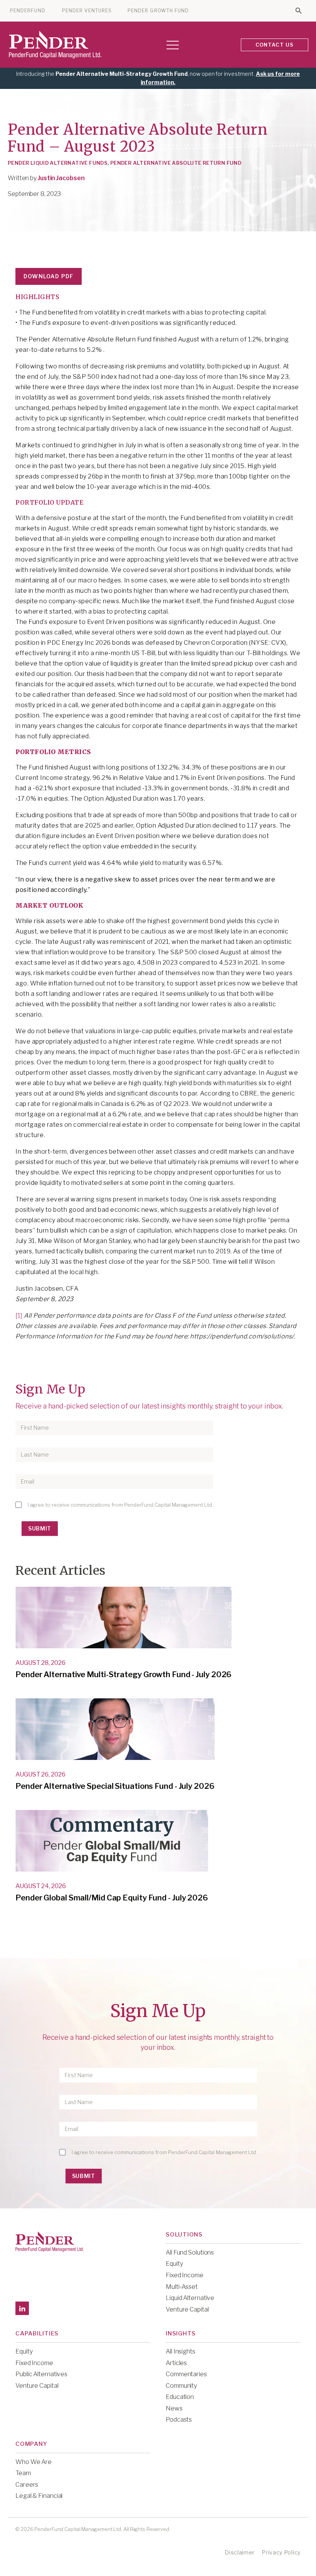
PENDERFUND (28, 11)
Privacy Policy (281, 2552)
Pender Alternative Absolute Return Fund (176, 163)
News (174, 2408)
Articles (176, 2363)
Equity (174, 2264)
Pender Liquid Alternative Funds (58, 163)
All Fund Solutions (190, 2252)
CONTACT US (275, 45)
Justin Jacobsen (61, 178)
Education (180, 2397)
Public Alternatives (41, 2374)
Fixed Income (185, 2275)
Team (23, 2473)
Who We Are (34, 2462)
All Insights (181, 2351)
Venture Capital (187, 2309)
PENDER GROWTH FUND (158, 11)
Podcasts (179, 2420)
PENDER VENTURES (87, 11)
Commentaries (186, 2374)
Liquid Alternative (190, 2298)
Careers (27, 2485)
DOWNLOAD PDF (49, 276)
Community (181, 2386)
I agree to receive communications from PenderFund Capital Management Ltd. (120, 1505)
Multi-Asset (182, 2287)
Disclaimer (240, 2552)
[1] (19, 1316)
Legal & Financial (39, 2496)
